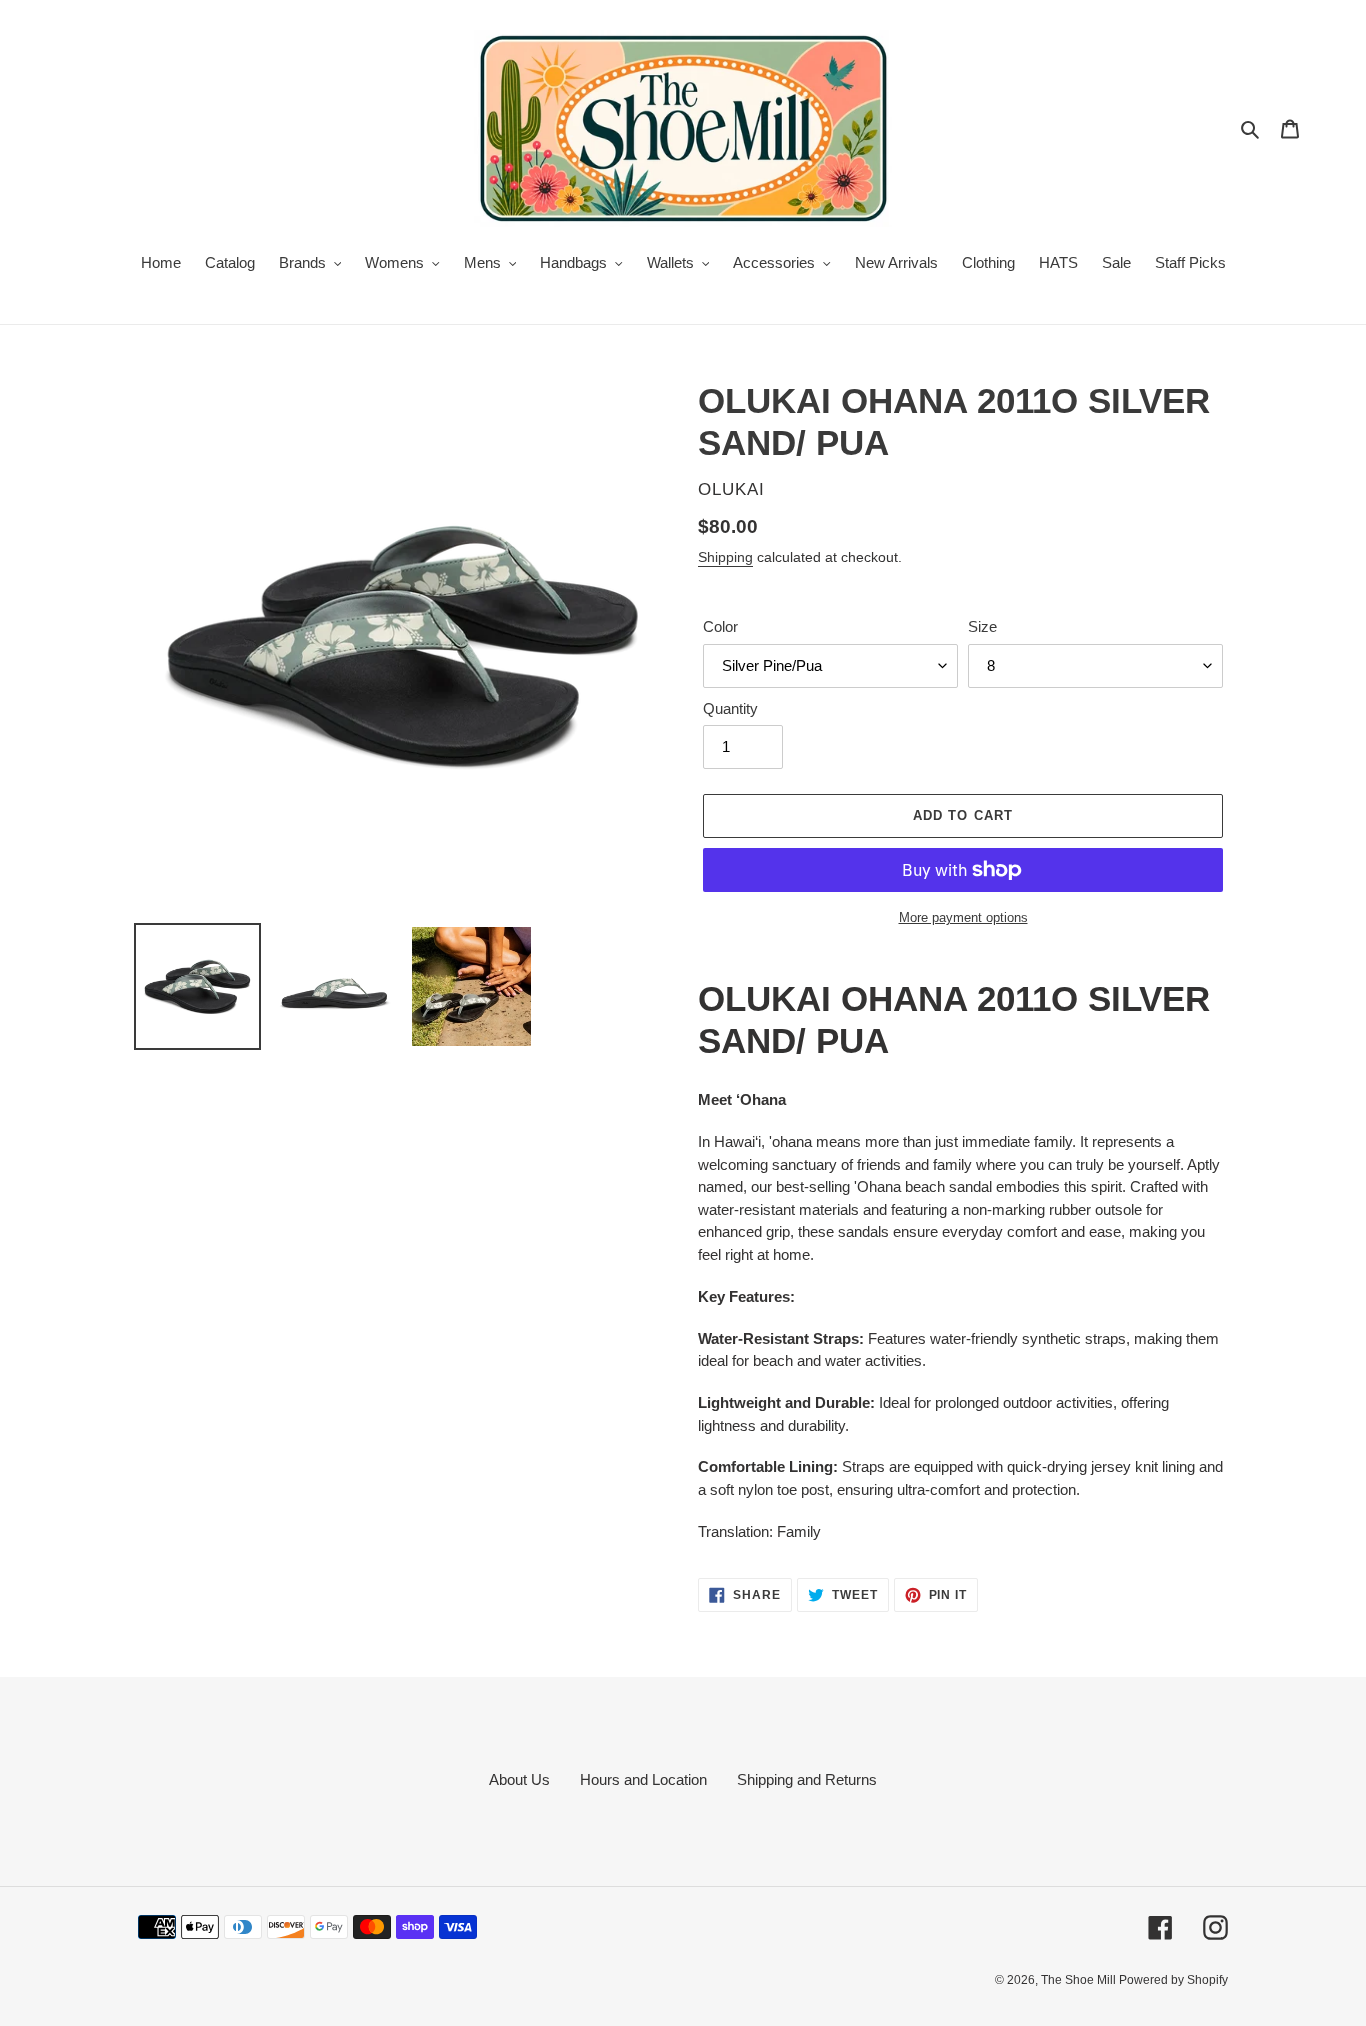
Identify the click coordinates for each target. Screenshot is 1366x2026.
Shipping (725, 557)
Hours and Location (643, 1779)
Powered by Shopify (1173, 1980)
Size (982, 626)
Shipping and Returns (807, 1779)
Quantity (730, 708)
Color (720, 626)
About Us (519, 1779)
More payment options (963, 917)
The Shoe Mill (1080, 1980)
